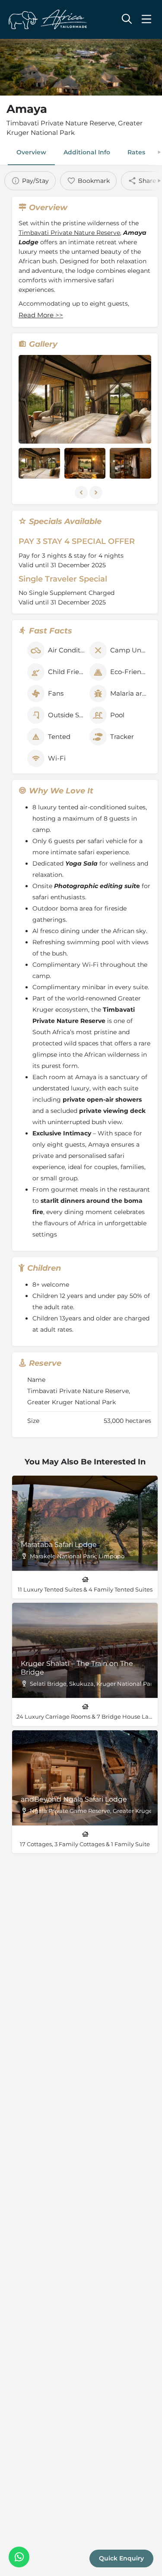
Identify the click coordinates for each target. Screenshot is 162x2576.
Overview (31, 152)
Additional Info (87, 152)
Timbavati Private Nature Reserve (69, 233)
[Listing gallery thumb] (85, 399)
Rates (136, 152)
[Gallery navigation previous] (82, 492)
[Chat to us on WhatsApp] (19, 2557)
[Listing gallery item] (39, 463)
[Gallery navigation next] (97, 492)
